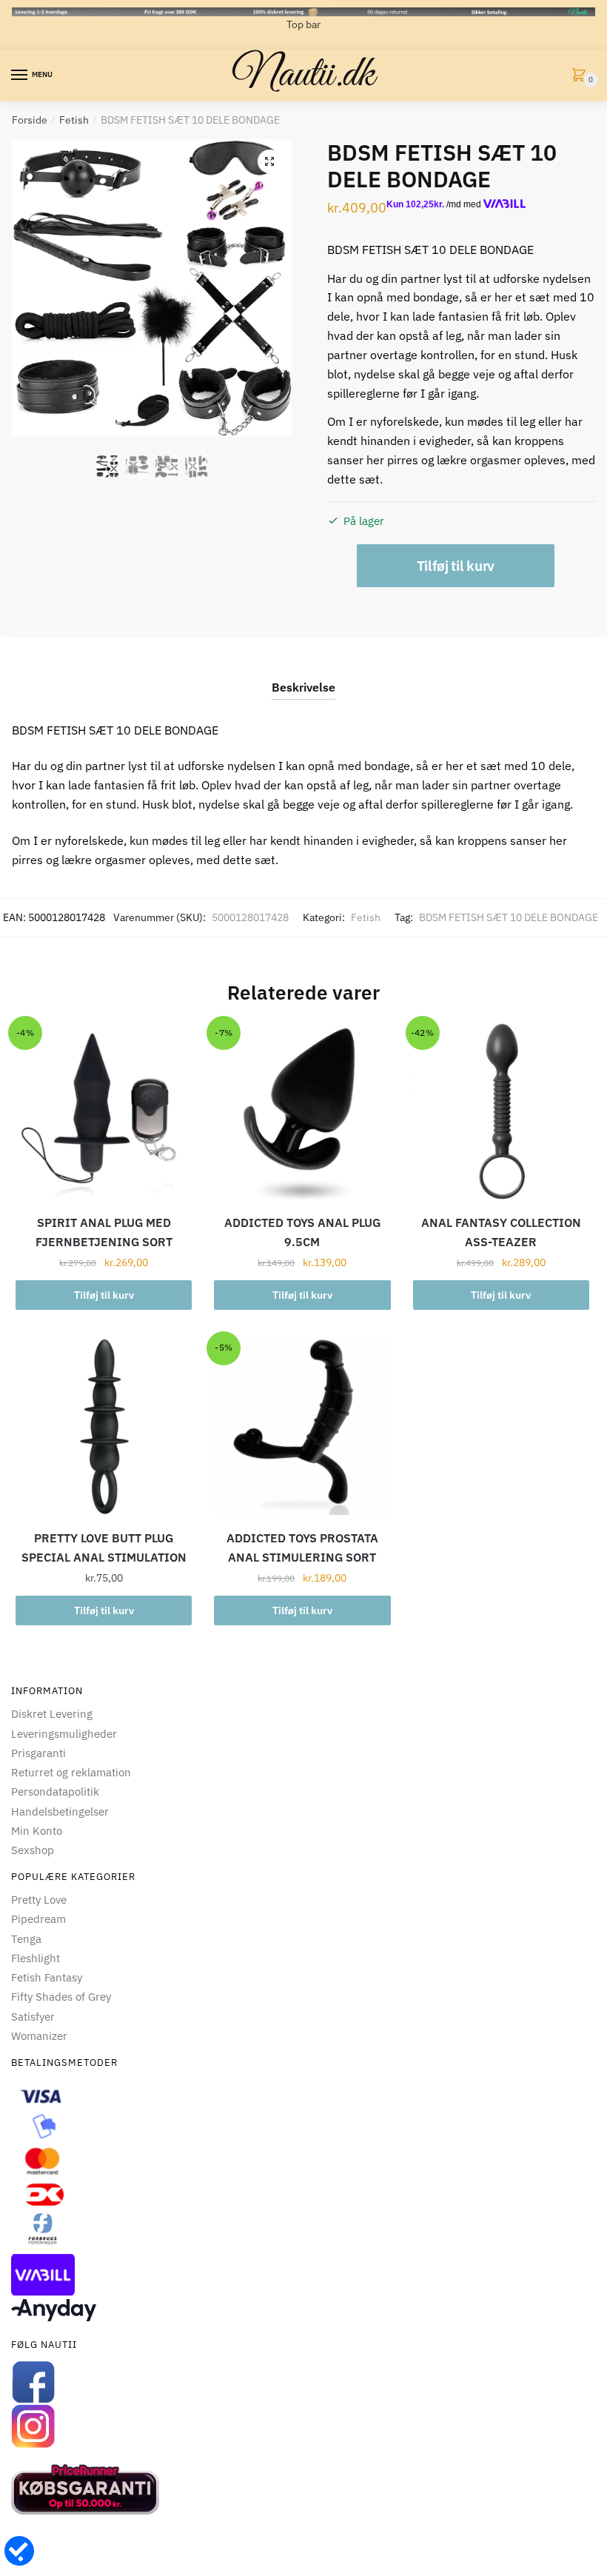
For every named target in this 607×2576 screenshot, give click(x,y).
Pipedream (38, 1919)
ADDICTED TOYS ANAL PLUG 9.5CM (302, 1232)
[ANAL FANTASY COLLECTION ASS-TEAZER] (501, 1111)
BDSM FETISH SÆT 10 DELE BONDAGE (509, 917)
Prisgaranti (38, 1753)
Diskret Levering (52, 1714)
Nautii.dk (303, 76)
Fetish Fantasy (47, 1977)
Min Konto (37, 1831)
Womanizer (39, 2036)
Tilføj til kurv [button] (104, 1295)
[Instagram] (303, 2426)
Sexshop (33, 1850)
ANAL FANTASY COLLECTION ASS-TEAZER (501, 1232)
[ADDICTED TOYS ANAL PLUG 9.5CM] (302, 1111)
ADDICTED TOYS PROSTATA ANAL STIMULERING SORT (302, 1548)
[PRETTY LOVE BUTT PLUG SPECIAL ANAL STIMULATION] (104, 1427)
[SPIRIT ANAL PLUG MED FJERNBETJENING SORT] (104, 1111)
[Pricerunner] (303, 2489)
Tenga (26, 1939)
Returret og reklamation (71, 1772)
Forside (30, 120)
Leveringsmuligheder (64, 1734)
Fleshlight (36, 1958)
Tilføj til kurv (456, 566)
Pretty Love (39, 1900)
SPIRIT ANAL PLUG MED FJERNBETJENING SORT (104, 1232)
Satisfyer (33, 2017)
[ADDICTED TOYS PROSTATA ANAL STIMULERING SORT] (302, 1427)
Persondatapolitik (55, 1792)
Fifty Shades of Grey (61, 1997)
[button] (269, 161)
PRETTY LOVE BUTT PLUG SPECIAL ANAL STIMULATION (104, 1548)
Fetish (74, 120)
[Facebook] (303, 2382)
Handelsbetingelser (60, 1811)
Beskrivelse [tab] (303, 687)
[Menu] (20, 76)
